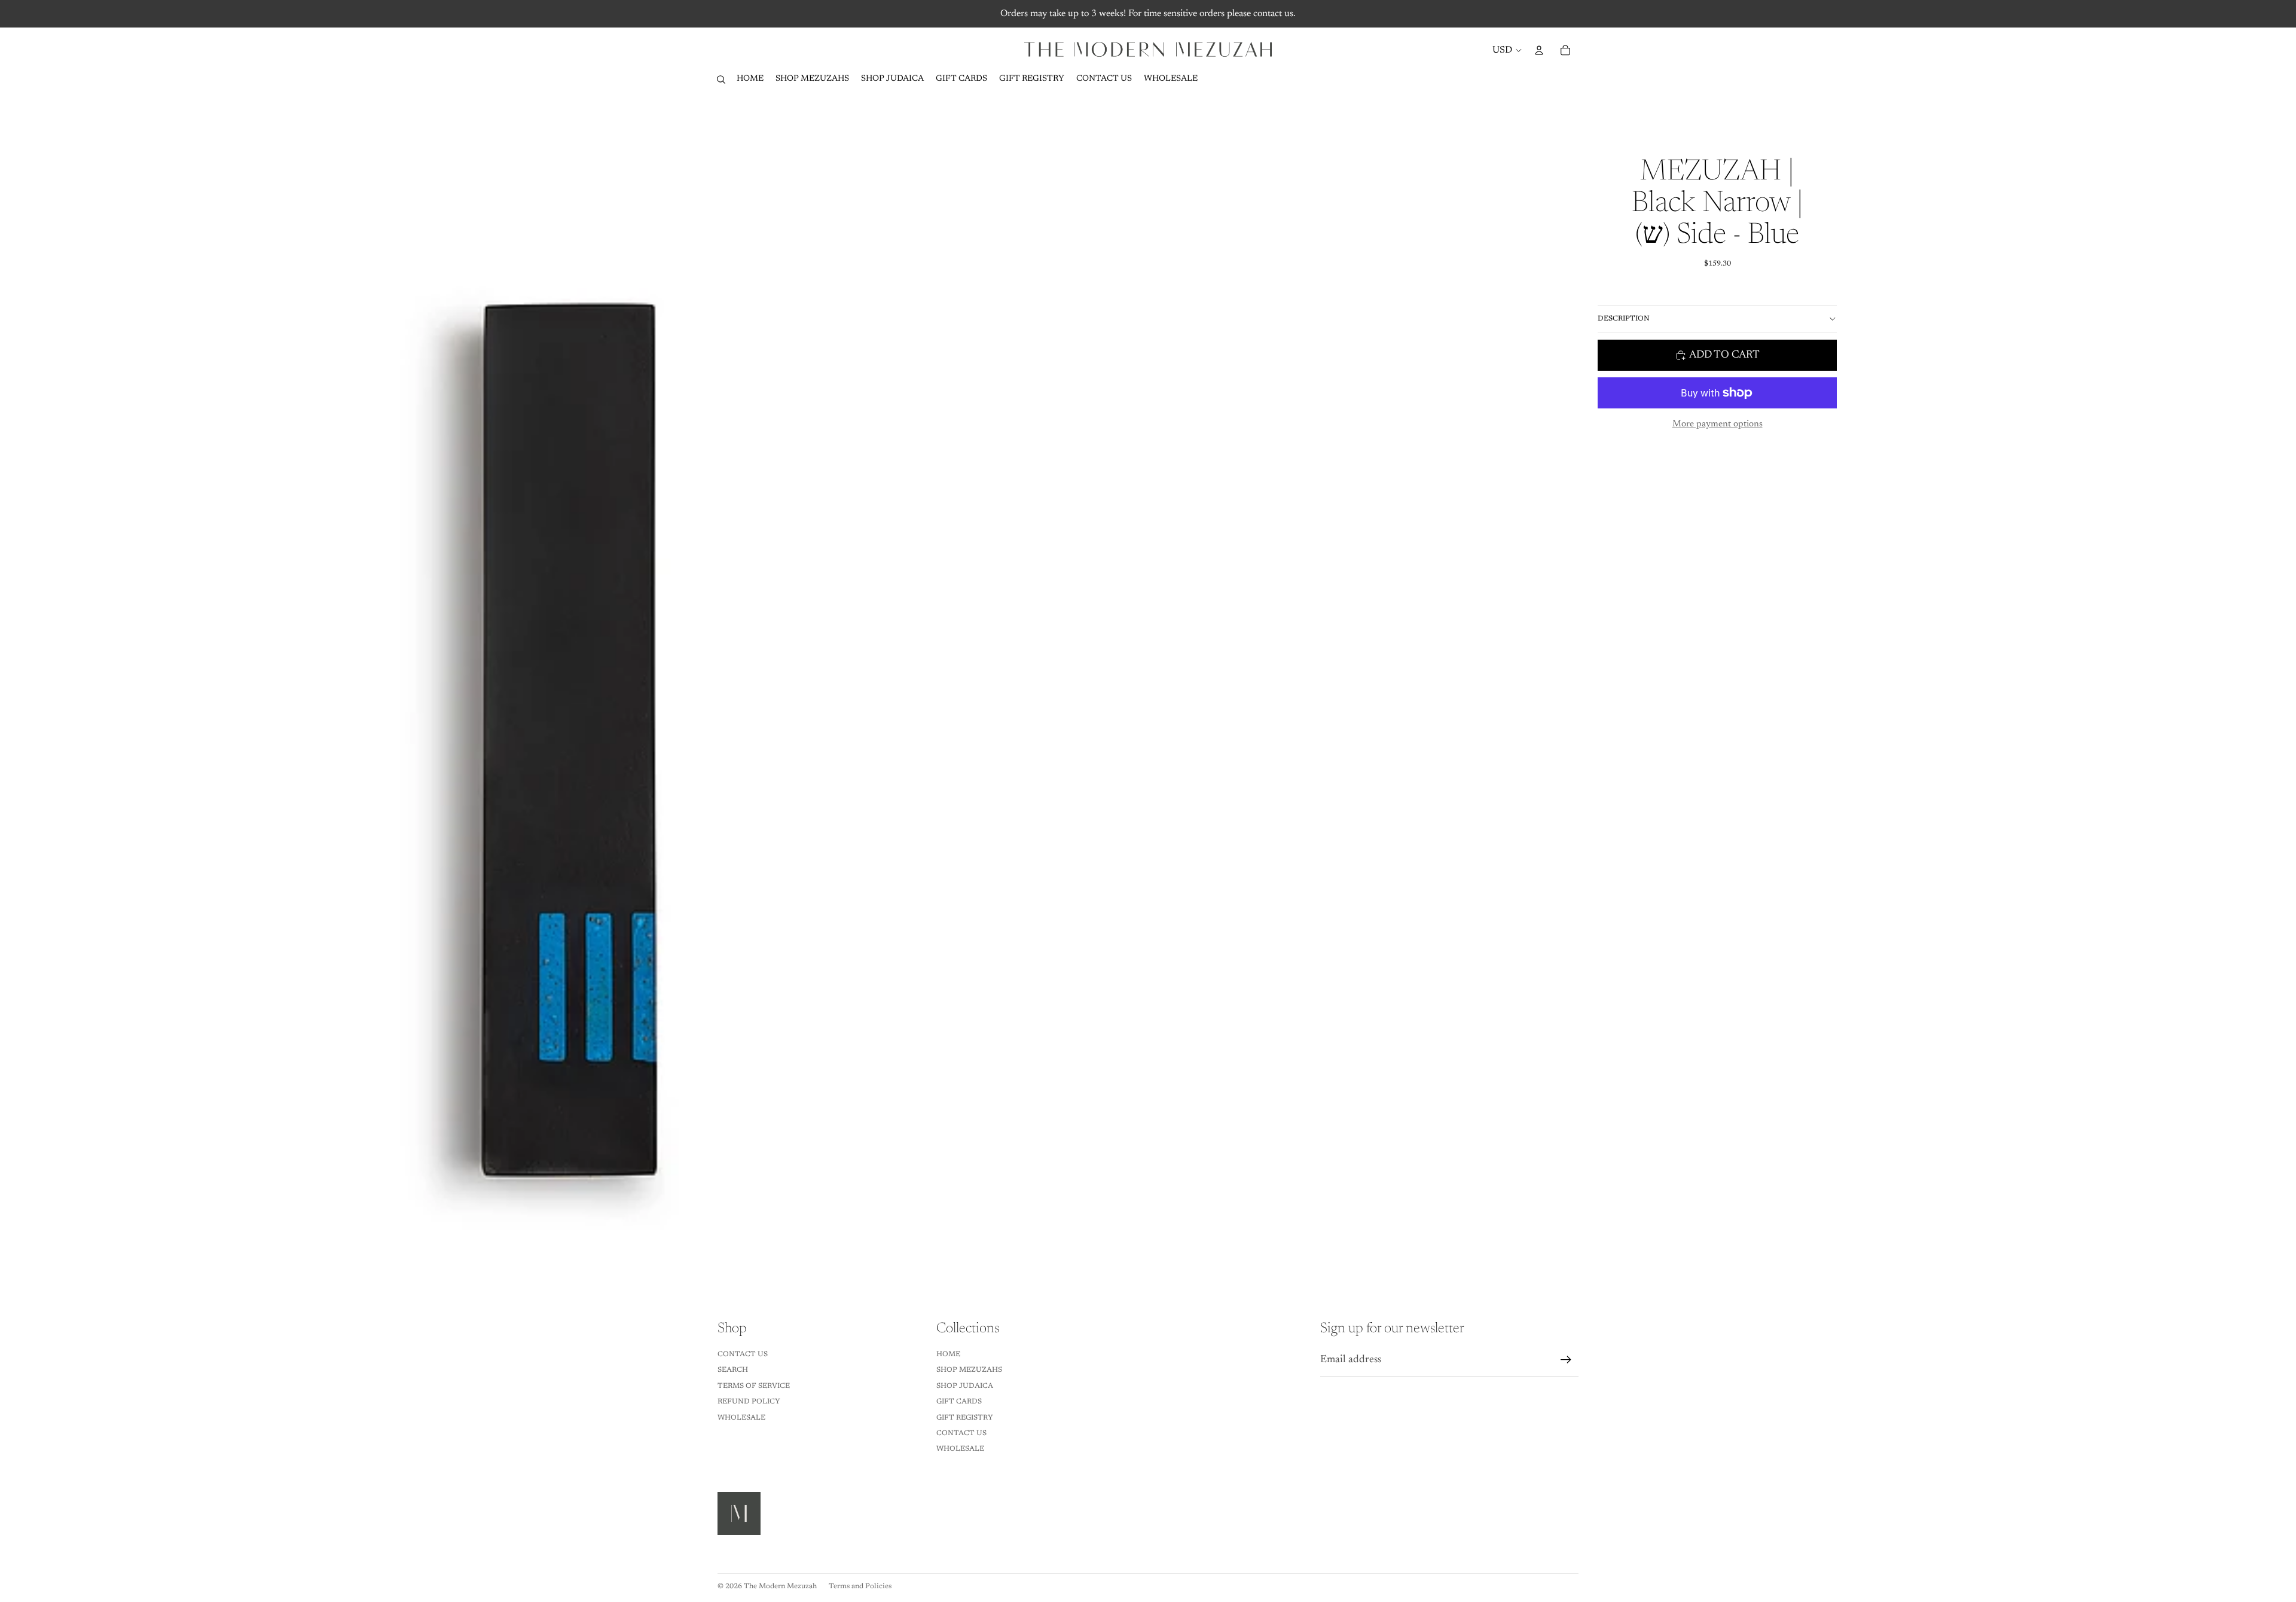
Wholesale (741, 1418)
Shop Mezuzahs (969, 1370)
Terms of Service (754, 1386)
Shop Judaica (965, 1386)
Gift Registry (965, 1418)
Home (948, 1354)
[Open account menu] (1539, 50)
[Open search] (721, 80)
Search (733, 1370)
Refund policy (749, 1402)
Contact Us (743, 1354)
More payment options (1718, 424)
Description (1624, 319)
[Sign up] (1566, 1360)
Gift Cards (959, 1402)
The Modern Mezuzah (780, 1586)
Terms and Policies (860, 1586)
